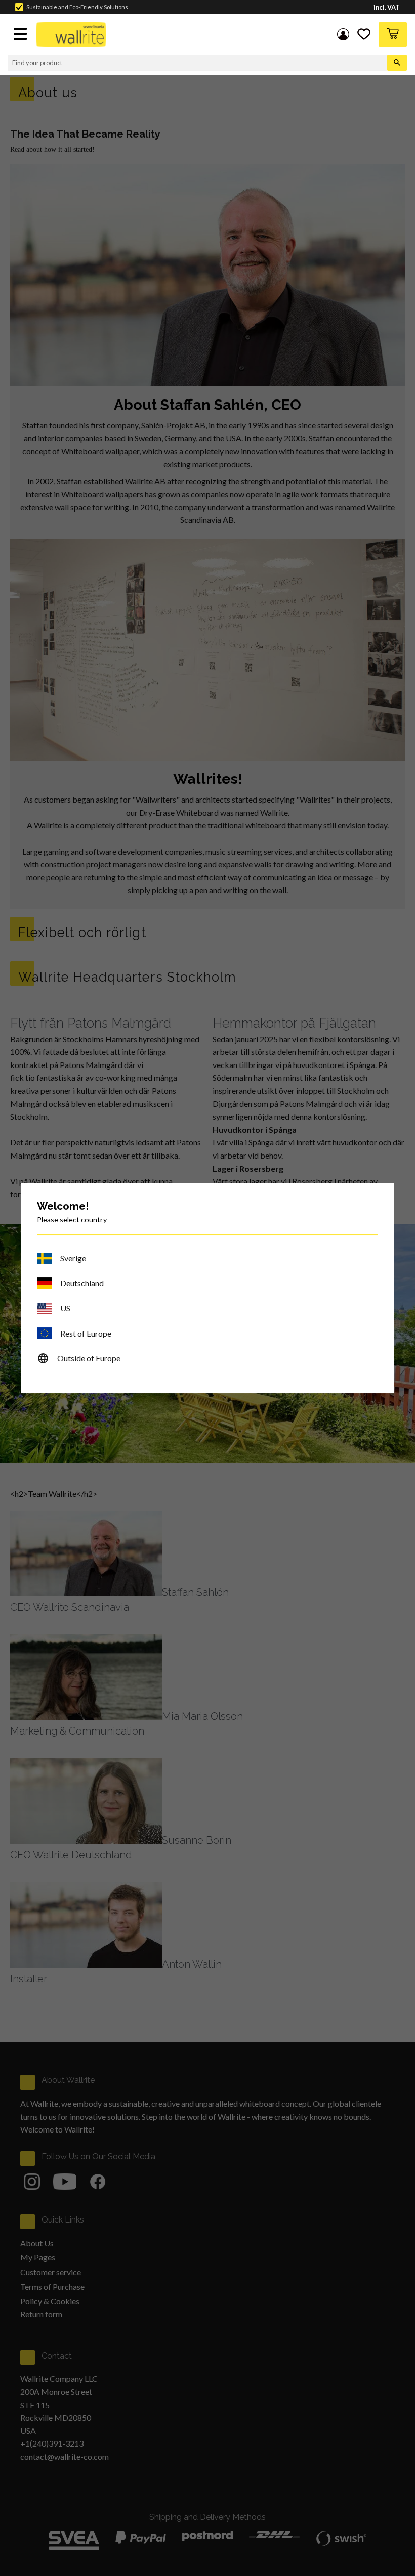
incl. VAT (387, 7)
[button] (21, 35)
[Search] (397, 63)
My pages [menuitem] (343, 34)
